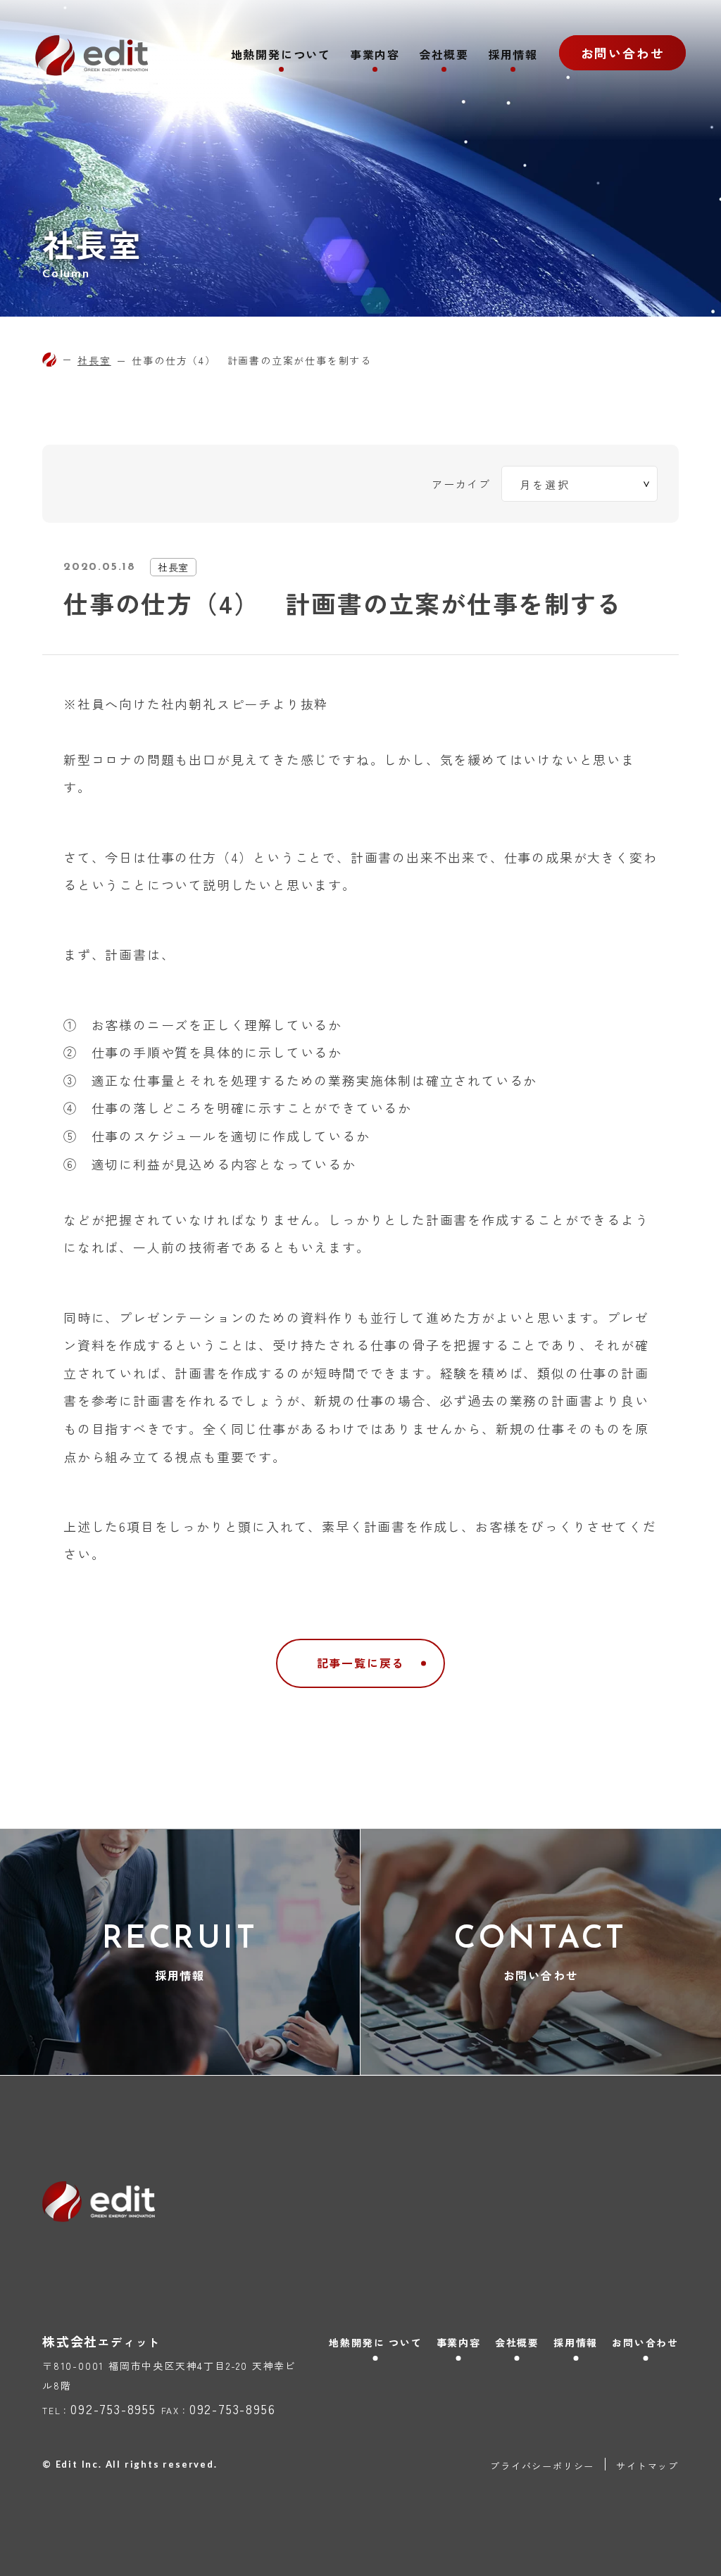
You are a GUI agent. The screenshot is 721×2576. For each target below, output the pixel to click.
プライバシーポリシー (542, 2466)
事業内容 (375, 56)
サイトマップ (647, 2466)
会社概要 (444, 56)
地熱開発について (281, 56)
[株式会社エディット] (49, 360)
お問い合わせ (623, 53)
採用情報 (513, 56)
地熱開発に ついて (375, 2342)
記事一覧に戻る (361, 1663)
